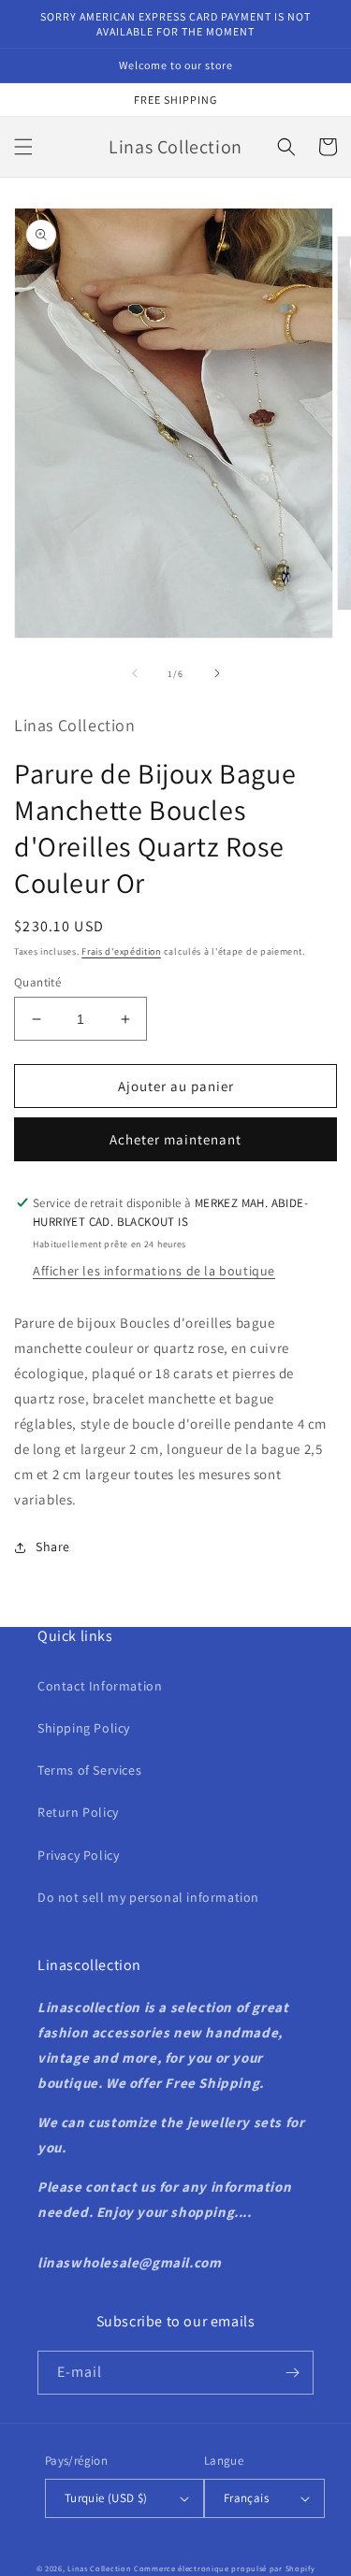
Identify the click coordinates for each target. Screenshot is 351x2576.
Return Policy (78, 1812)
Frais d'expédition (121, 951)
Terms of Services (89, 1770)
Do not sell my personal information (148, 1897)
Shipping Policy (84, 1728)
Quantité (37, 982)
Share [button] (53, 1547)
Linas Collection (99, 2568)
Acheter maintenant (175, 1139)
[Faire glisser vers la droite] (217, 673)
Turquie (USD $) (106, 2498)
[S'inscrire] (292, 2373)
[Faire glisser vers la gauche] (135, 673)
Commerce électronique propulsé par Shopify (224, 2568)
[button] (23, 147)
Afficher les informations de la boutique (154, 1271)
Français (246, 2498)
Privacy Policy (78, 1855)
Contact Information (100, 1686)
